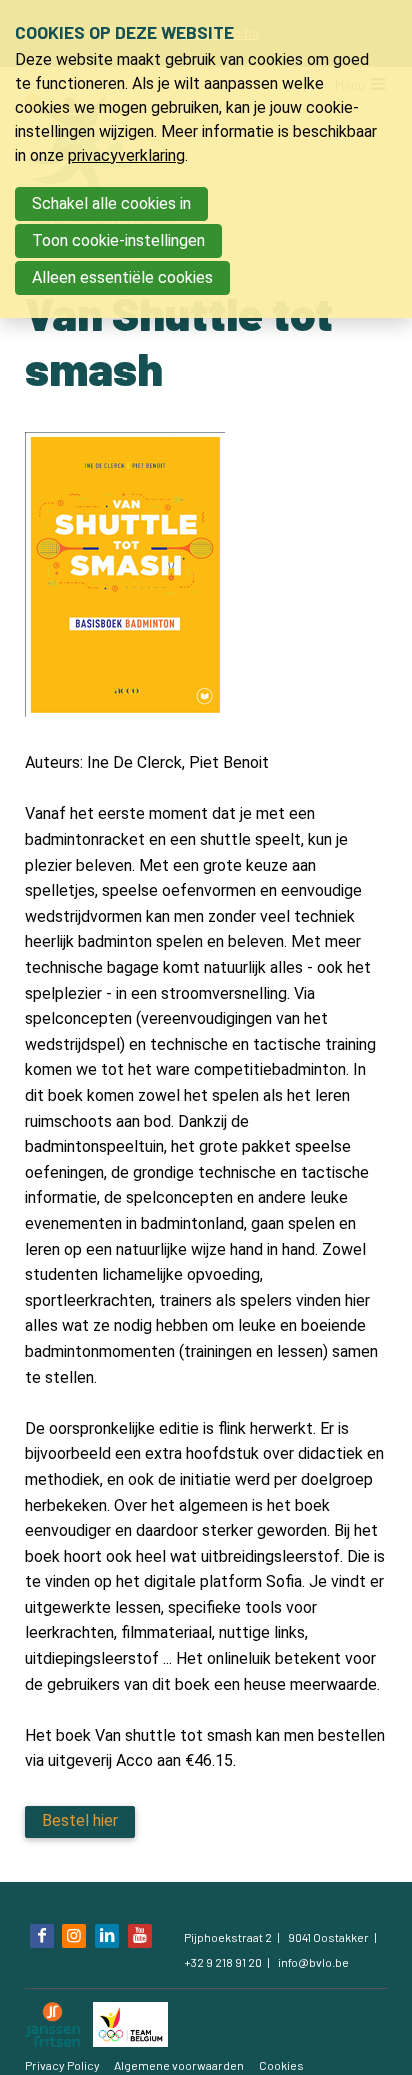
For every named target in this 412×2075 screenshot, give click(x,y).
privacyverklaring (126, 155)
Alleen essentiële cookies (122, 277)
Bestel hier (80, 1820)
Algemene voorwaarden (179, 2065)
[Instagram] (74, 1936)
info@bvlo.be (313, 1962)
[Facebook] (42, 1936)
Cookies (281, 2065)
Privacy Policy (62, 2065)
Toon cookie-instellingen (118, 240)
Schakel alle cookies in (111, 203)
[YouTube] (140, 1936)
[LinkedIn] (107, 1936)
